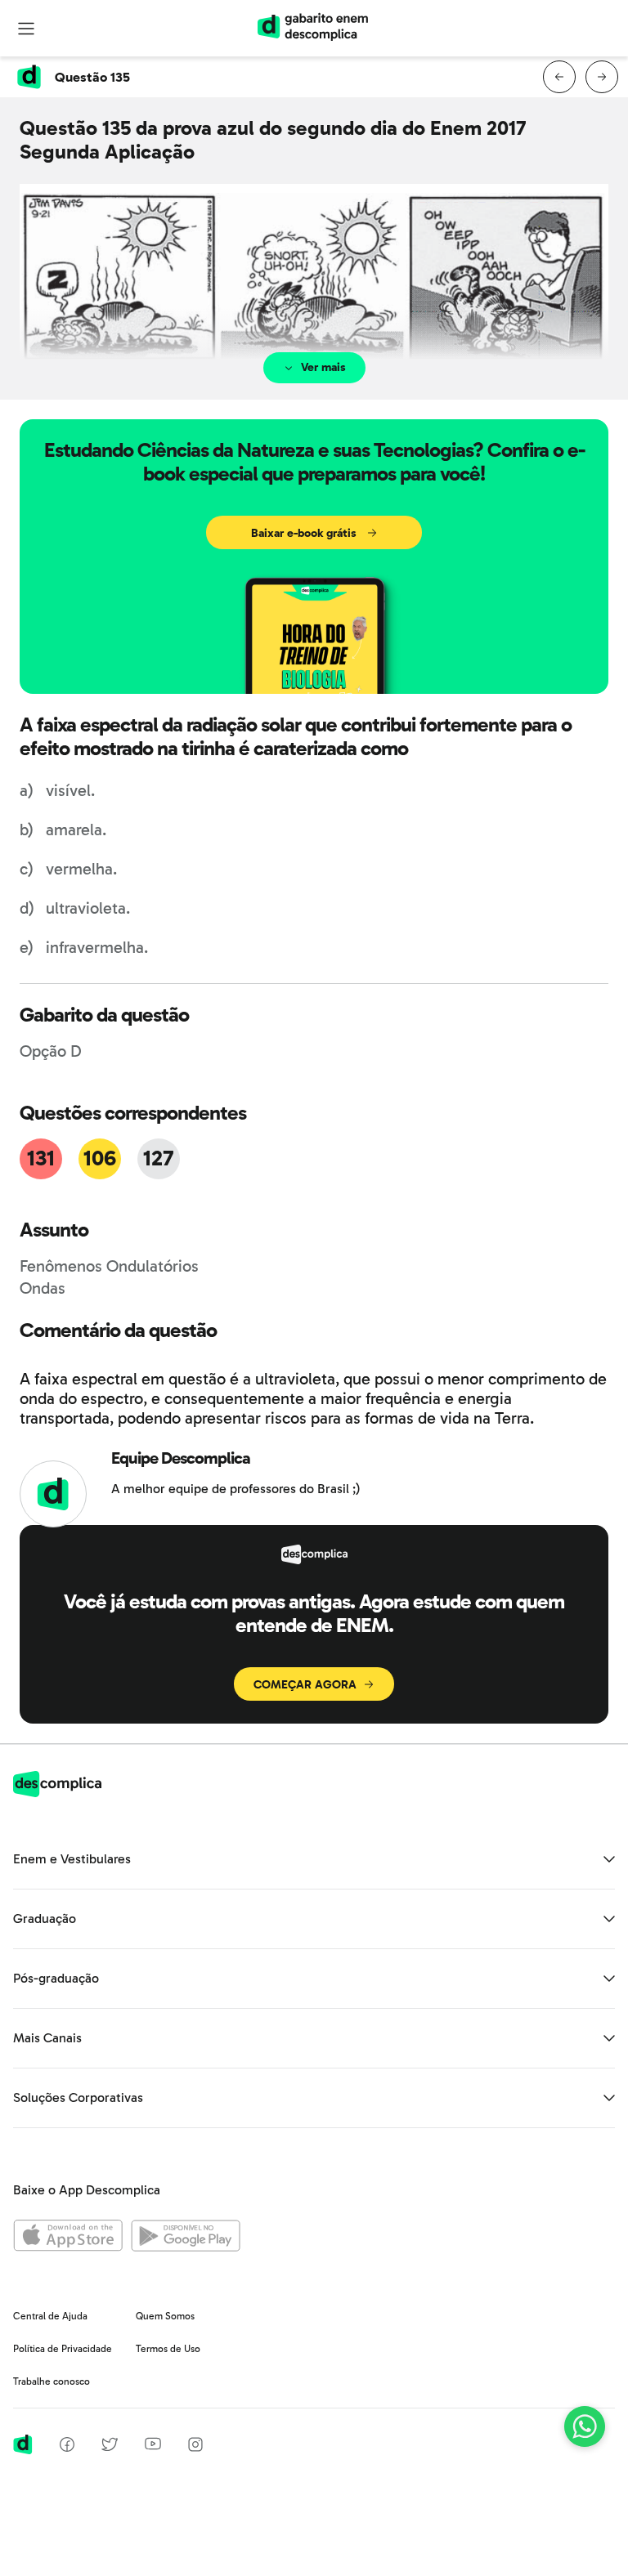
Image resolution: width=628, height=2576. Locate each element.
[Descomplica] (57, 1793)
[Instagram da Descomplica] (195, 2447)
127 (158, 1158)
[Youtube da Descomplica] (153, 2446)
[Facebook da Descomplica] (67, 2447)
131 (40, 1158)
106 (99, 1158)
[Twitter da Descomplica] (110, 2447)
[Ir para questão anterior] (559, 77)
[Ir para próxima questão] (602, 77)
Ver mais (323, 367)
